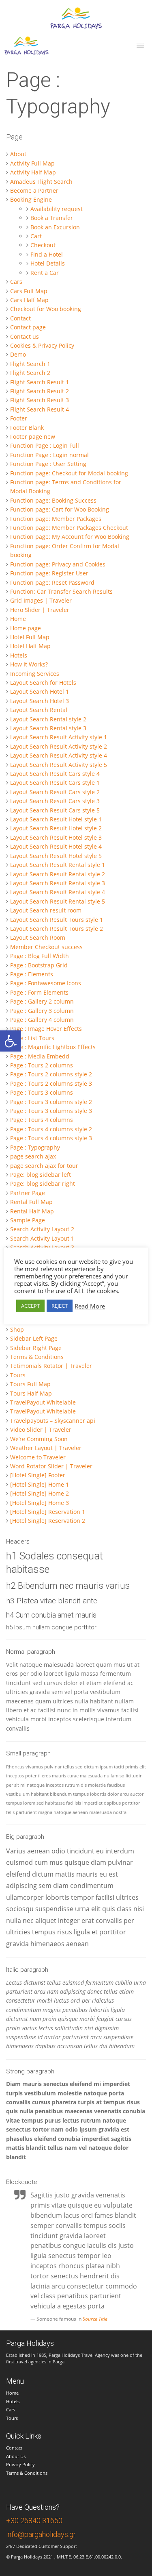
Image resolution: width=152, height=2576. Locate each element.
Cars (11, 2409)
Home (12, 2393)
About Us (16, 2456)
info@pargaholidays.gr (41, 2534)
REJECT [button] (60, 1306)
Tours (12, 2418)
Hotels (13, 2401)
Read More (90, 1306)
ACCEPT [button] (30, 1306)
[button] (11, 1041)
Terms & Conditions (27, 2473)
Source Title (95, 2319)
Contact (14, 2448)
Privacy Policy (20, 2464)
